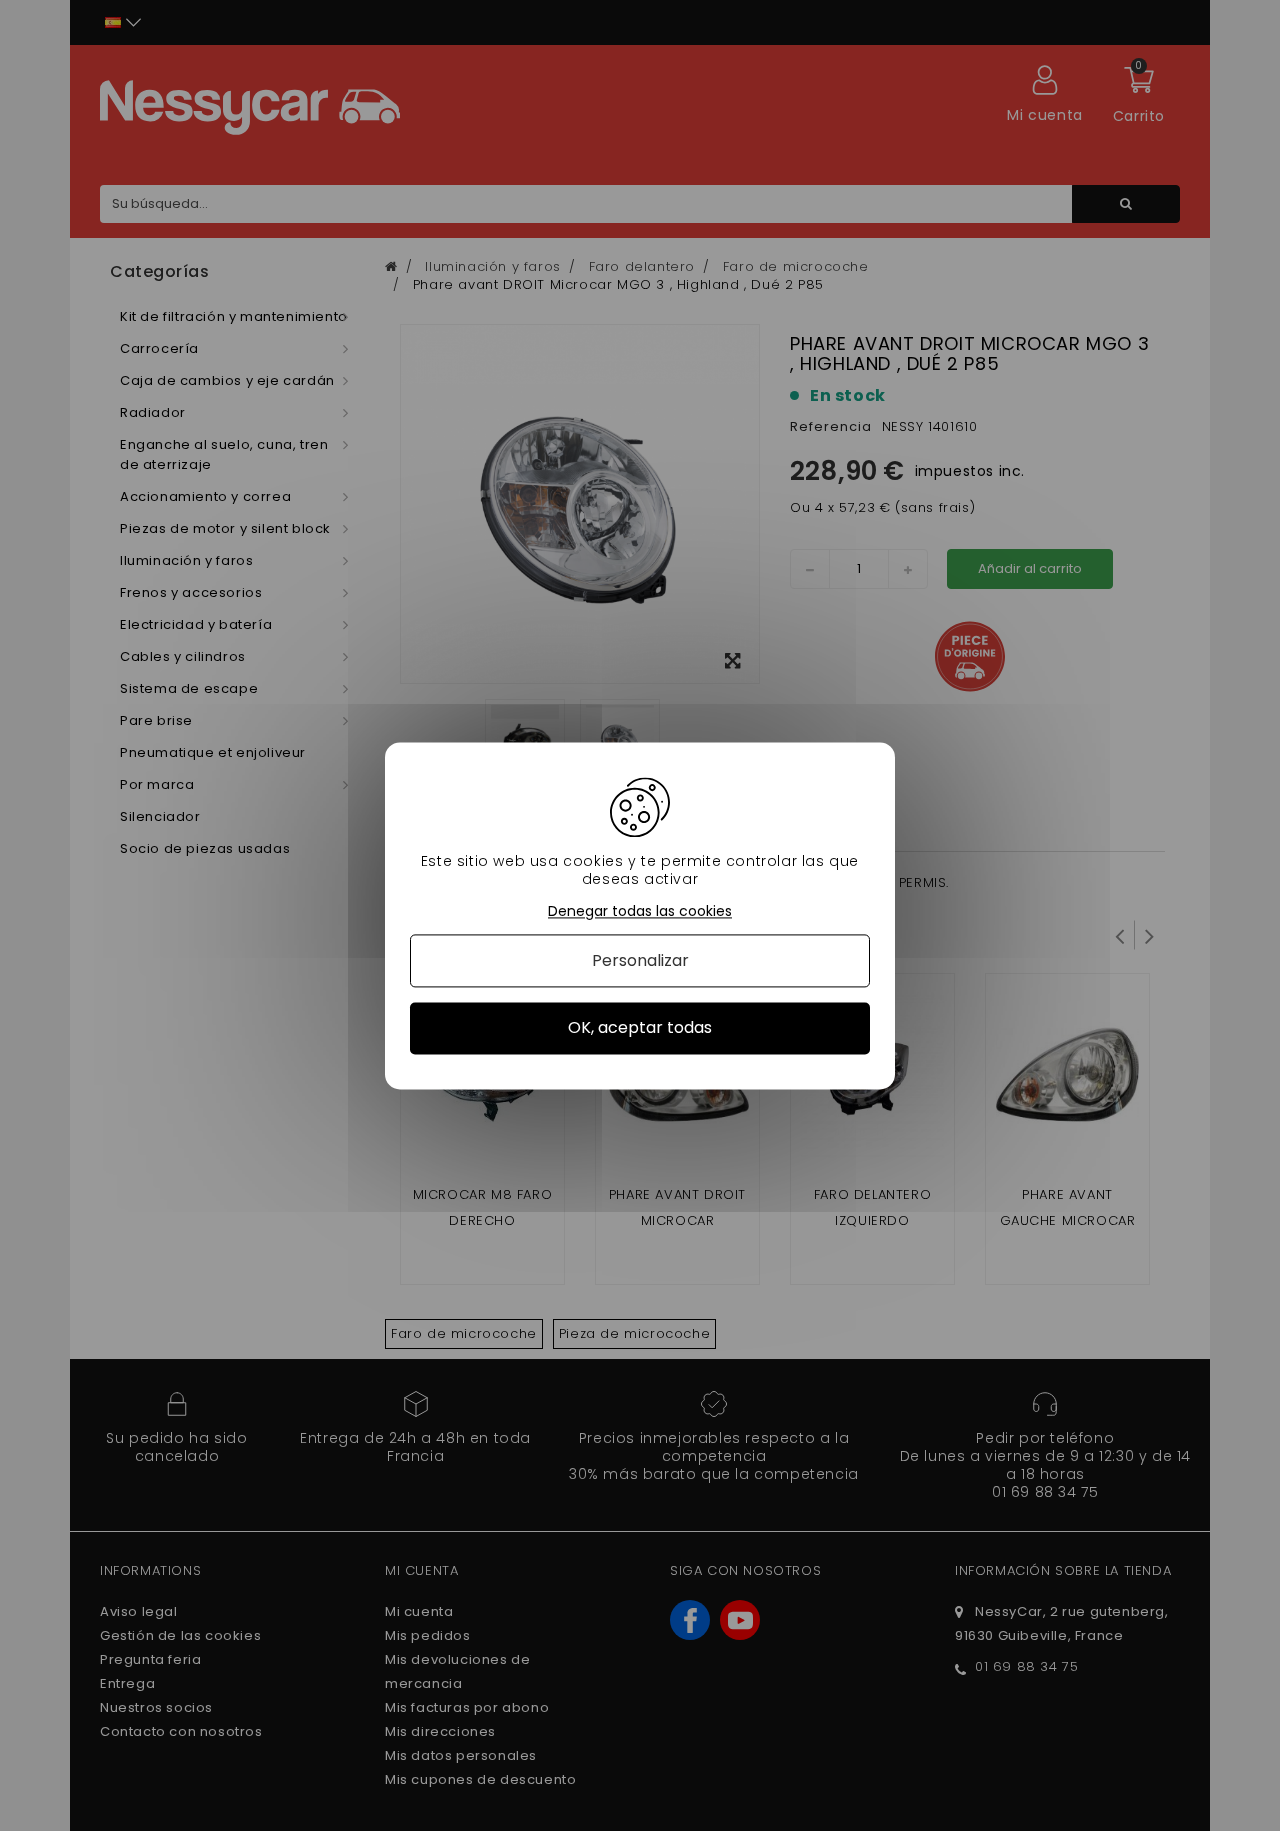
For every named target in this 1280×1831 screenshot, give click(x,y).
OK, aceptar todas (640, 1028)
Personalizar (640, 961)
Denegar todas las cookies (640, 911)
